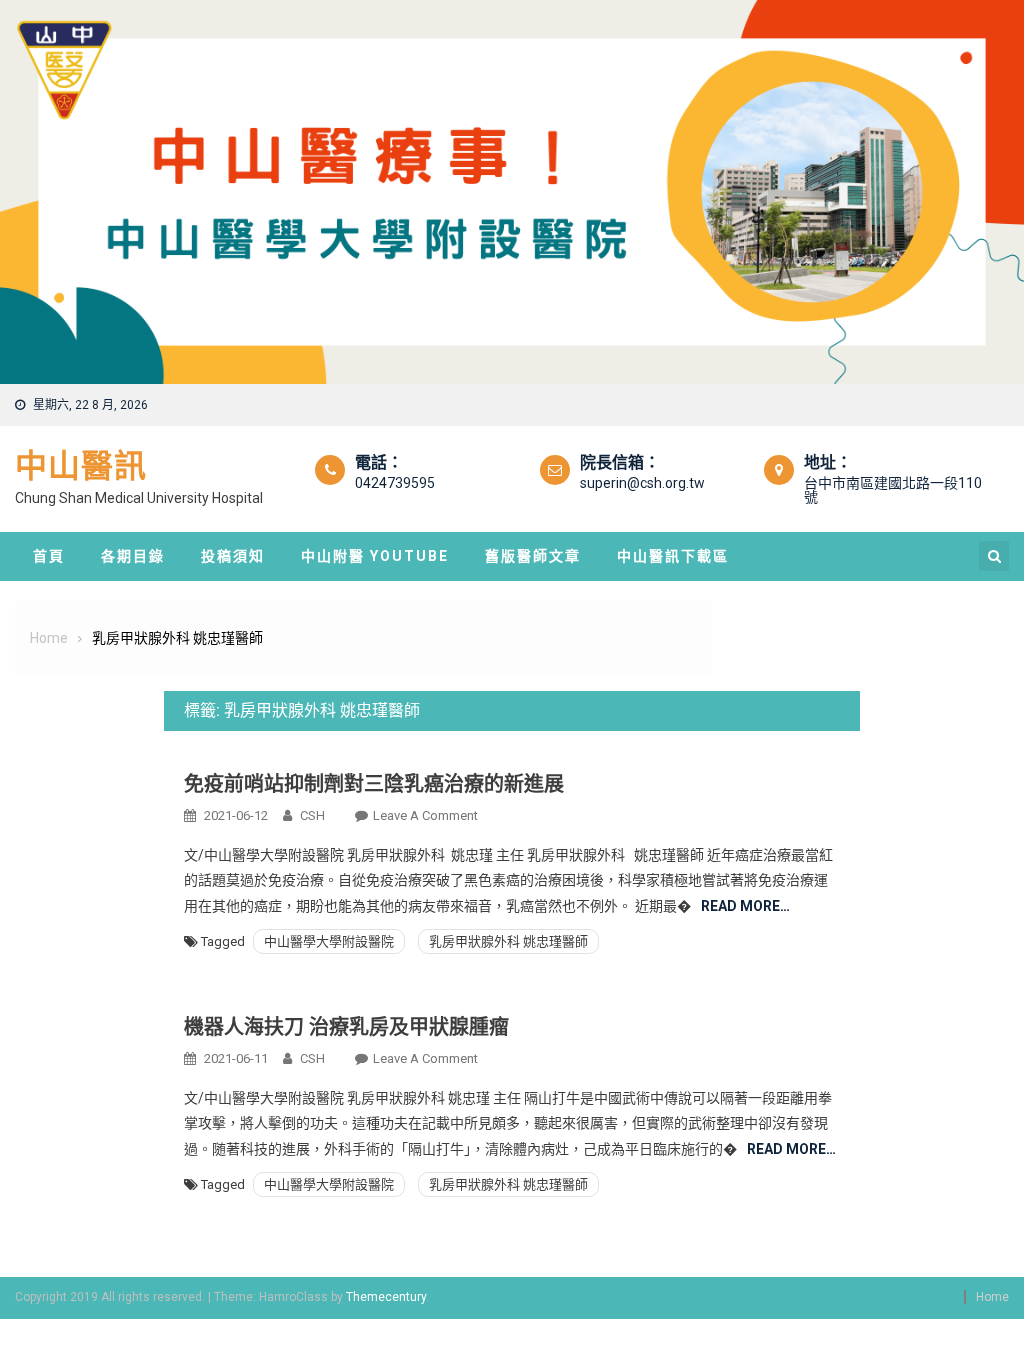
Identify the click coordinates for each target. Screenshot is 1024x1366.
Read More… (745, 906)
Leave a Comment (425, 815)
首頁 (49, 556)
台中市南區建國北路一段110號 (893, 490)
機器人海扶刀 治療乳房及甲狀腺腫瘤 (346, 1027)
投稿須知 (233, 556)
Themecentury (386, 1297)
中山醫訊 (81, 466)
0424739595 (395, 483)
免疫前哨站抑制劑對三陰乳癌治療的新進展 (374, 784)
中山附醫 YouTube (375, 556)
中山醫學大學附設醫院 (329, 941)
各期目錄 (133, 556)
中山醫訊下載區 (673, 556)
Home (992, 1297)
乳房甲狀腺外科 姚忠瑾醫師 (508, 941)
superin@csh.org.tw (642, 483)
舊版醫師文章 (533, 556)
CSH (312, 815)
